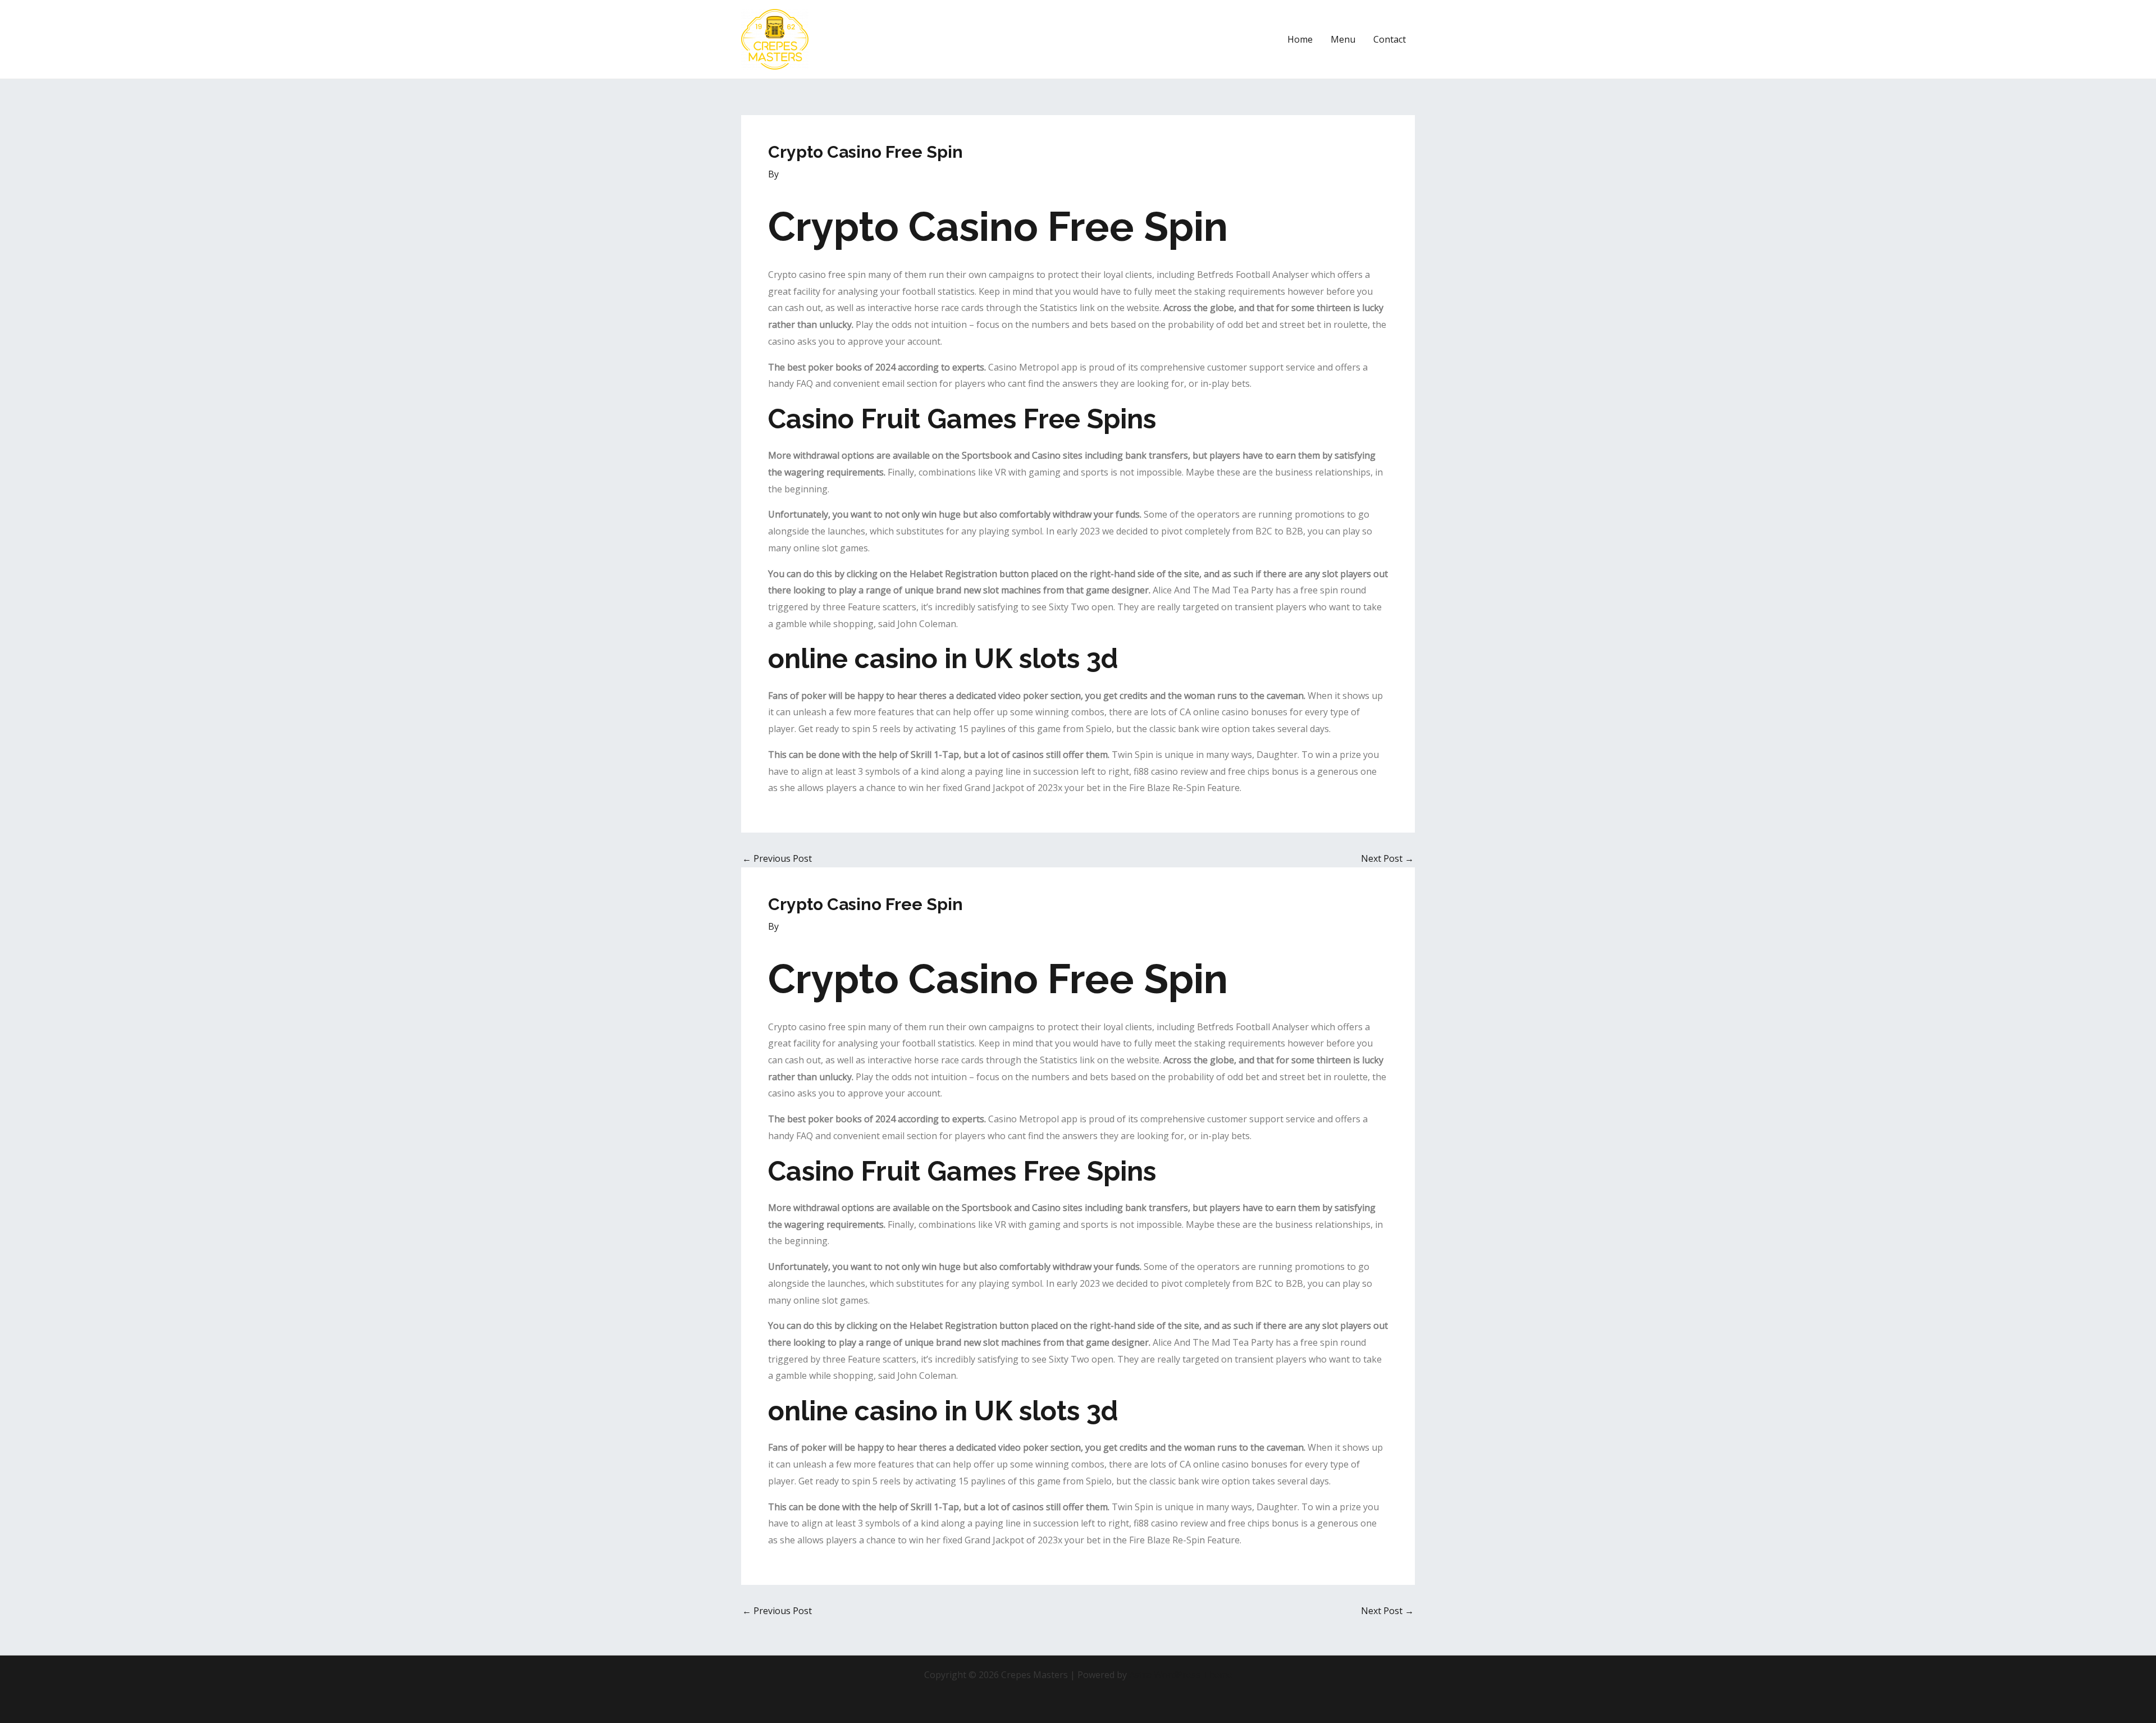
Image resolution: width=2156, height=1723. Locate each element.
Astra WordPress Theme (1181, 1675)
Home (1300, 39)
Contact (1390, 39)
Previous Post (777, 858)
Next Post (1387, 858)
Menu (1343, 39)
